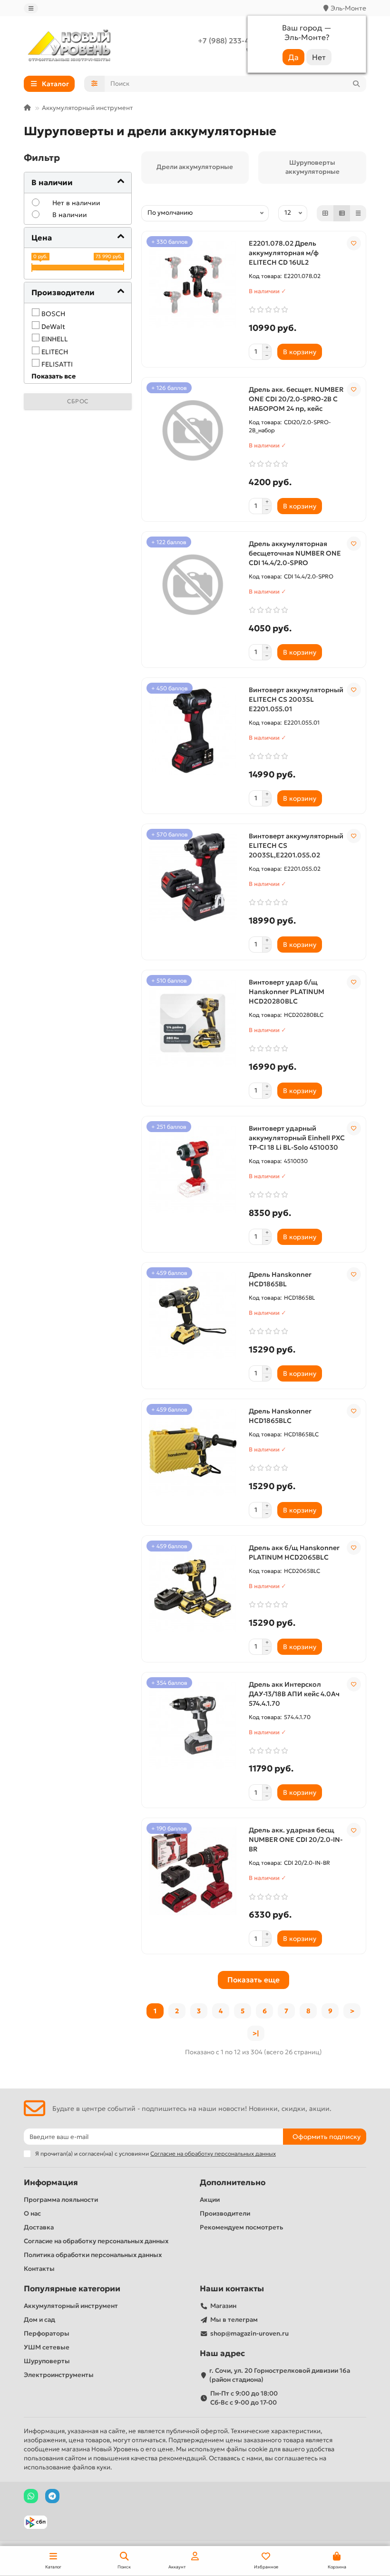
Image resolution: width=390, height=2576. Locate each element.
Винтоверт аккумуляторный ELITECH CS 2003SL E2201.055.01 (296, 699)
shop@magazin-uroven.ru (249, 2333)
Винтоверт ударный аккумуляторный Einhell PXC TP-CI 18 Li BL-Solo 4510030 (297, 1138)
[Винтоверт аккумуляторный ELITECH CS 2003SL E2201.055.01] (193, 731)
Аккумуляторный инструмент (87, 108)
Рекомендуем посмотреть (241, 2227)
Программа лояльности (61, 2200)
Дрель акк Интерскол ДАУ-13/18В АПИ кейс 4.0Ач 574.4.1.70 (294, 1694)
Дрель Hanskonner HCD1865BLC (280, 1416)
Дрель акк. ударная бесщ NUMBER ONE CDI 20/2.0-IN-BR (296, 1840)
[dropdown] (31, 8)
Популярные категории (72, 2289)
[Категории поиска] (94, 84)
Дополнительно (233, 2183)
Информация (51, 2183)
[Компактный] (358, 213)
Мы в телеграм (234, 2320)
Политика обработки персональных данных (93, 2255)
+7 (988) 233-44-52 (231, 41)
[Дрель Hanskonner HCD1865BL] (193, 1316)
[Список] (342, 213)
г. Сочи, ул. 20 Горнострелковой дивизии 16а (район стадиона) (280, 2375)
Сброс (78, 401)
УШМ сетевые (47, 2347)
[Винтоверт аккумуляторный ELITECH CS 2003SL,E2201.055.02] (193, 877)
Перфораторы (47, 2333)
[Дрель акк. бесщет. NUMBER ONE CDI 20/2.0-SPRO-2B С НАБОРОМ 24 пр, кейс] (193, 431)
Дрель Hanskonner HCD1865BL (280, 1279)
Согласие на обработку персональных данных (96, 2241)
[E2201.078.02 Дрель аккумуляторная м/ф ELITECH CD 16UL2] (193, 285)
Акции (210, 2200)
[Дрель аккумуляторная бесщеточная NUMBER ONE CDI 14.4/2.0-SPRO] (193, 585)
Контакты (39, 2269)
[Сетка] (325, 213)
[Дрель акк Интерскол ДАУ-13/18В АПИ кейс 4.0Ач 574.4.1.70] (193, 1726)
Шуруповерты (47, 2361)
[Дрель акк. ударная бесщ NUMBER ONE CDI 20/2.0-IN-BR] (193, 1871)
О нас (32, 2213)
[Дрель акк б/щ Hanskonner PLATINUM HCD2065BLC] (193, 1589)
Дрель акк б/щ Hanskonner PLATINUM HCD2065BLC (294, 1552)
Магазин (223, 2306)
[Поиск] (356, 84)
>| (256, 2033)
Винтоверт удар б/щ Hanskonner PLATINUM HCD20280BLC (287, 992)
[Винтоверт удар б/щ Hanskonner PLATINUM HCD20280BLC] (193, 1024)
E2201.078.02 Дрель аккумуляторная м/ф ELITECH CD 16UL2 (284, 253)
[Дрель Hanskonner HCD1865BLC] (193, 1452)
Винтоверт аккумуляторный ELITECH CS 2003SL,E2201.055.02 (296, 845)
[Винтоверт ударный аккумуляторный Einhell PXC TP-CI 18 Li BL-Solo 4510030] (193, 1170)
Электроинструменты (59, 2375)
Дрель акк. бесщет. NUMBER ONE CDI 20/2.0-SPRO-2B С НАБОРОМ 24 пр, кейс (296, 399)
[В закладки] (354, 243)
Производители (225, 2213)
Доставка (39, 2227)
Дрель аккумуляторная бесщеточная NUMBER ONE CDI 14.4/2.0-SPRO (295, 553)
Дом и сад (39, 2320)
